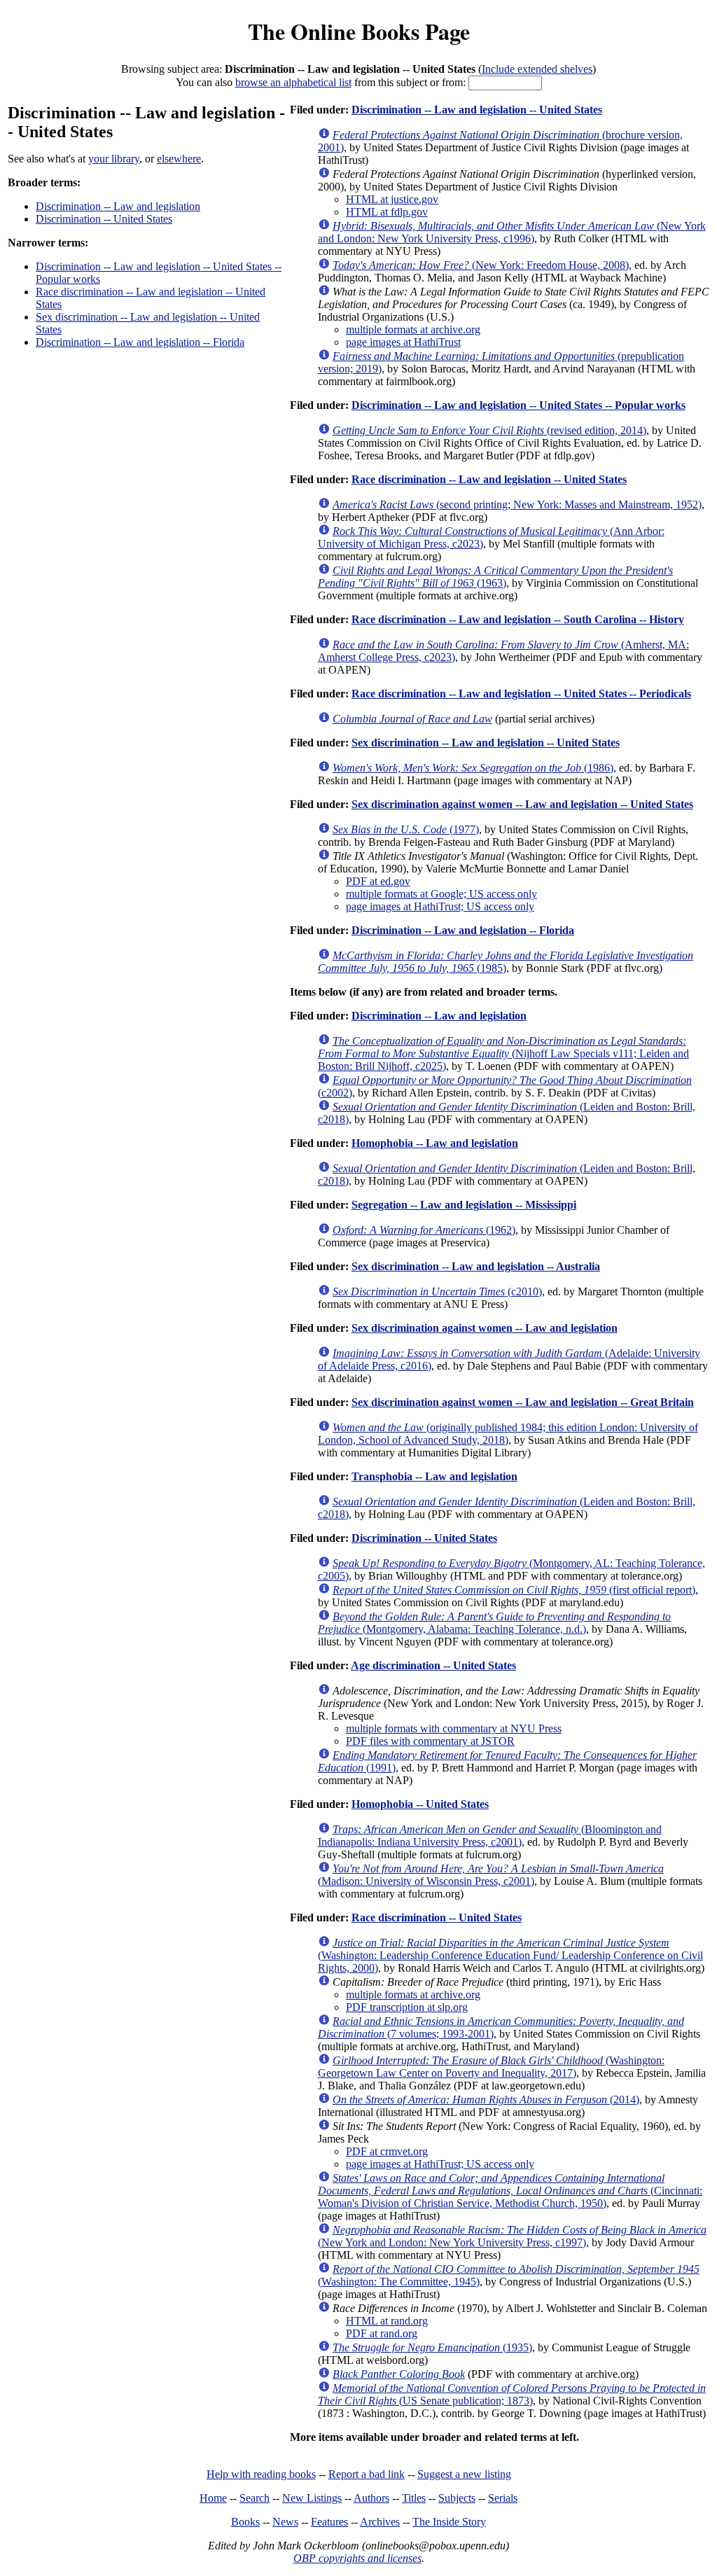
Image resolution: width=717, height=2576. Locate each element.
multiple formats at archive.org (413, 329)
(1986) (473, 768)
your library (114, 159)
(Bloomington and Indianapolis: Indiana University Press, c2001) (490, 1836)
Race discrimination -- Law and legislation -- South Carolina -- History (518, 619)
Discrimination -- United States (104, 219)
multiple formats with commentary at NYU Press (454, 1728)
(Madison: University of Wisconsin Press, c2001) (491, 1875)
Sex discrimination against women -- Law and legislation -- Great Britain (523, 1402)
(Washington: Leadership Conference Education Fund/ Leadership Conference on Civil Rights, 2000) (510, 1955)
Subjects (457, 2498)
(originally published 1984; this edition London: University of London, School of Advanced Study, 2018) (508, 1434)
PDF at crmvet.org (387, 2151)
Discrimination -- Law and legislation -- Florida (140, 342)
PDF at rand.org (382, 2333)
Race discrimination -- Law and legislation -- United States (489, 479)
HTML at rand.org (387, 2321)
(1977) (406, 829)
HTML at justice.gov (392, 199)
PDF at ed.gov (378, 881)
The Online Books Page (359, 31)
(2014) (486, 2100)
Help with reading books (261, 2474)
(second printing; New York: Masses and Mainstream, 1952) (517, 504)
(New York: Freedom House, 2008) (481, 265)
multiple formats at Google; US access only (441, 894)
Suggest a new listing (464, 2474)
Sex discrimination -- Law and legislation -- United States (486, 743)
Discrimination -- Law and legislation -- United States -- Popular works (518, 405)
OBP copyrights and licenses (357, 2558)
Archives (380, 2522)
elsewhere (179, 159)
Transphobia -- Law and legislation (434, 1476)
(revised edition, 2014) (489, 430)
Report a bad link (367, 2474)
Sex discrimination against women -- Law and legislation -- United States (522, 804)
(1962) (424, 1230)
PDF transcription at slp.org (407, 2007)
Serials (503, 2498)
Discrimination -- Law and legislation (118, 206)
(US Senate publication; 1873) (512, 2394)
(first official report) (514, 1590)
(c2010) (437, 1292)
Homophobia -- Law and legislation (435, 1143)
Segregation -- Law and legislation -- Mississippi (464, 1205)
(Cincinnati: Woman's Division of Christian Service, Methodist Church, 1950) (510, 2191)
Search (255, 2498)
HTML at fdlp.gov (387, 212)
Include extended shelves (537, 69)
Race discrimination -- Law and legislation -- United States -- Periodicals (521, 694)
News (285, 2522)
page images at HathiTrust (403, 342)
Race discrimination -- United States (437, 1917)
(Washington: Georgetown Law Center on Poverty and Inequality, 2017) (491, 2067)
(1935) (432, 2347)
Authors (371, 2498)
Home (213, 2498)
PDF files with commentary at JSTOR (430, 1741)
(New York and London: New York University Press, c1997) (512, 2236)
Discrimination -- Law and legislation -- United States (477, 110)
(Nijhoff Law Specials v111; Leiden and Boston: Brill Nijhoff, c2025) (503, 1053)
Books (245, 2522)
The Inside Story (449, 2522)
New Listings (312, 2498)
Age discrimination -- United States (433, 1665)
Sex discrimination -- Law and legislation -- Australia (476, 1266)
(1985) (506, 962)
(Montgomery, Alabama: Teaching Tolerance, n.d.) (494, 1623)
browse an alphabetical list (293, 82)
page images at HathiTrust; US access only (440, 906)
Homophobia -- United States (420, 1804)
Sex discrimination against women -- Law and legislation (485, 1328)
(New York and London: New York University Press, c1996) (512, 232)
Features (329, 2522)
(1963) (495, 577)
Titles (414, 2498)
